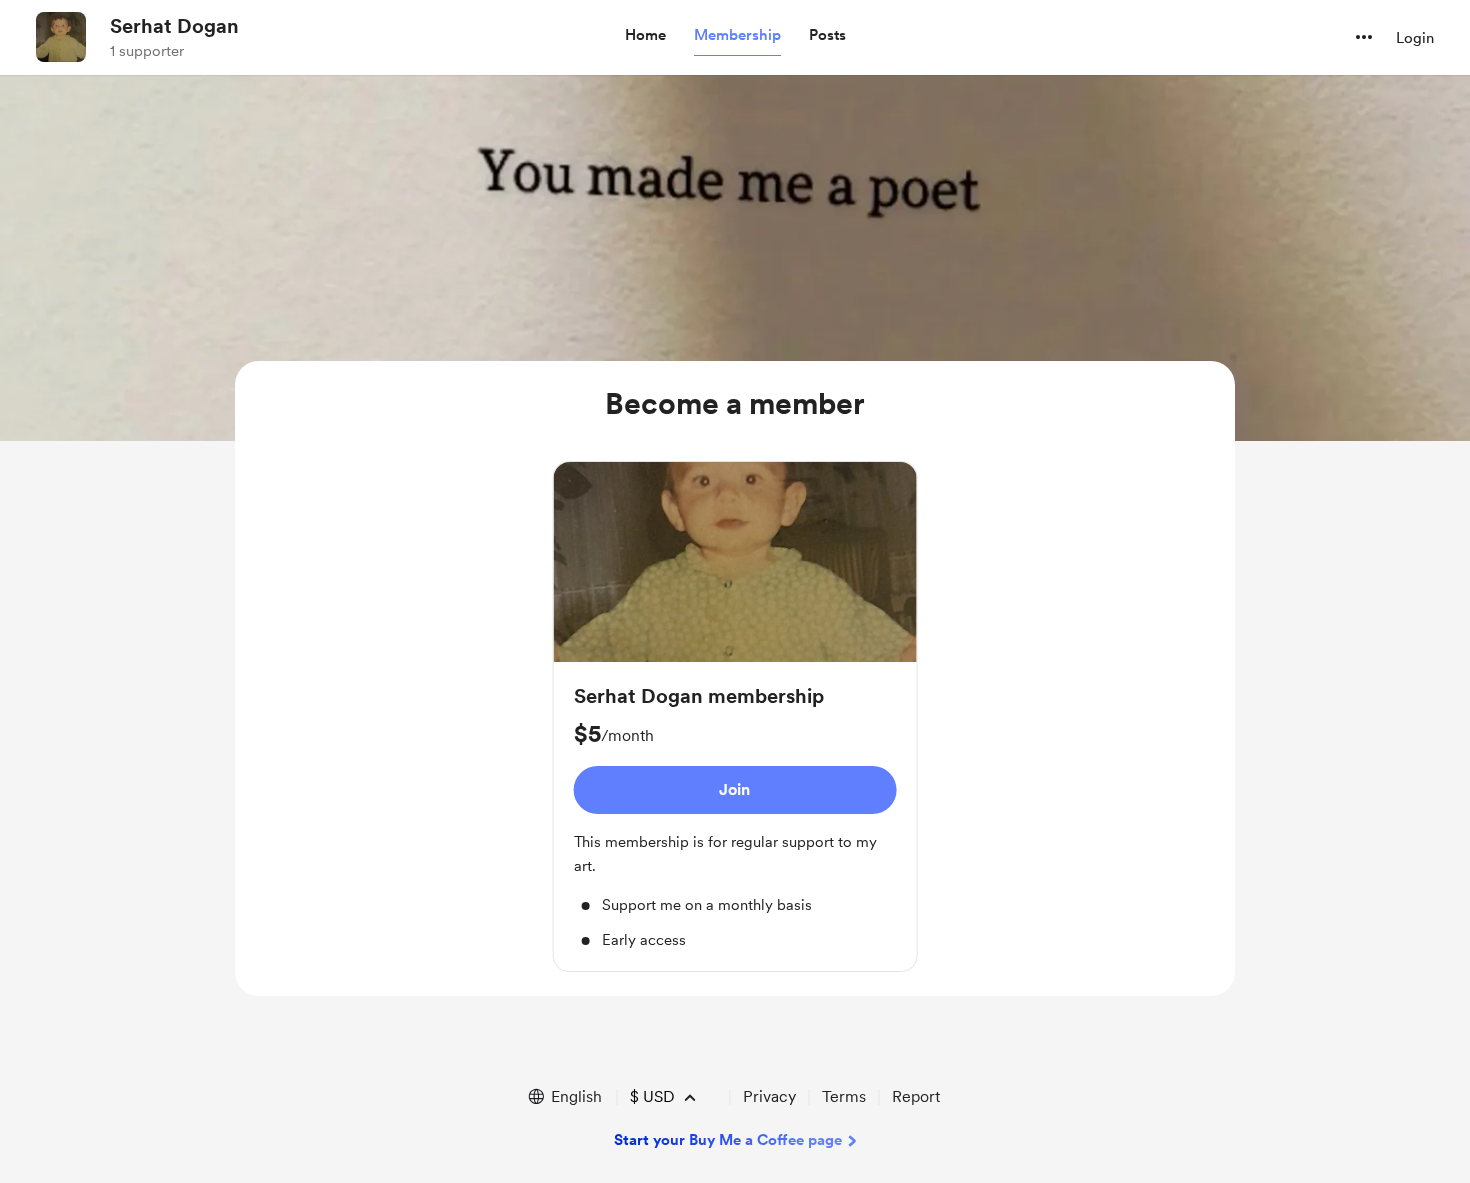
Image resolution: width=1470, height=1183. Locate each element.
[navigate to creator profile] (61, 37)
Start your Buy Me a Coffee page (728, 1140)
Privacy (769, 1096)
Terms (844, 1096)
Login (1415, 38)
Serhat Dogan (174, 26)
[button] (645, 36)
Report (916, 1096)
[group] (735, 716)
